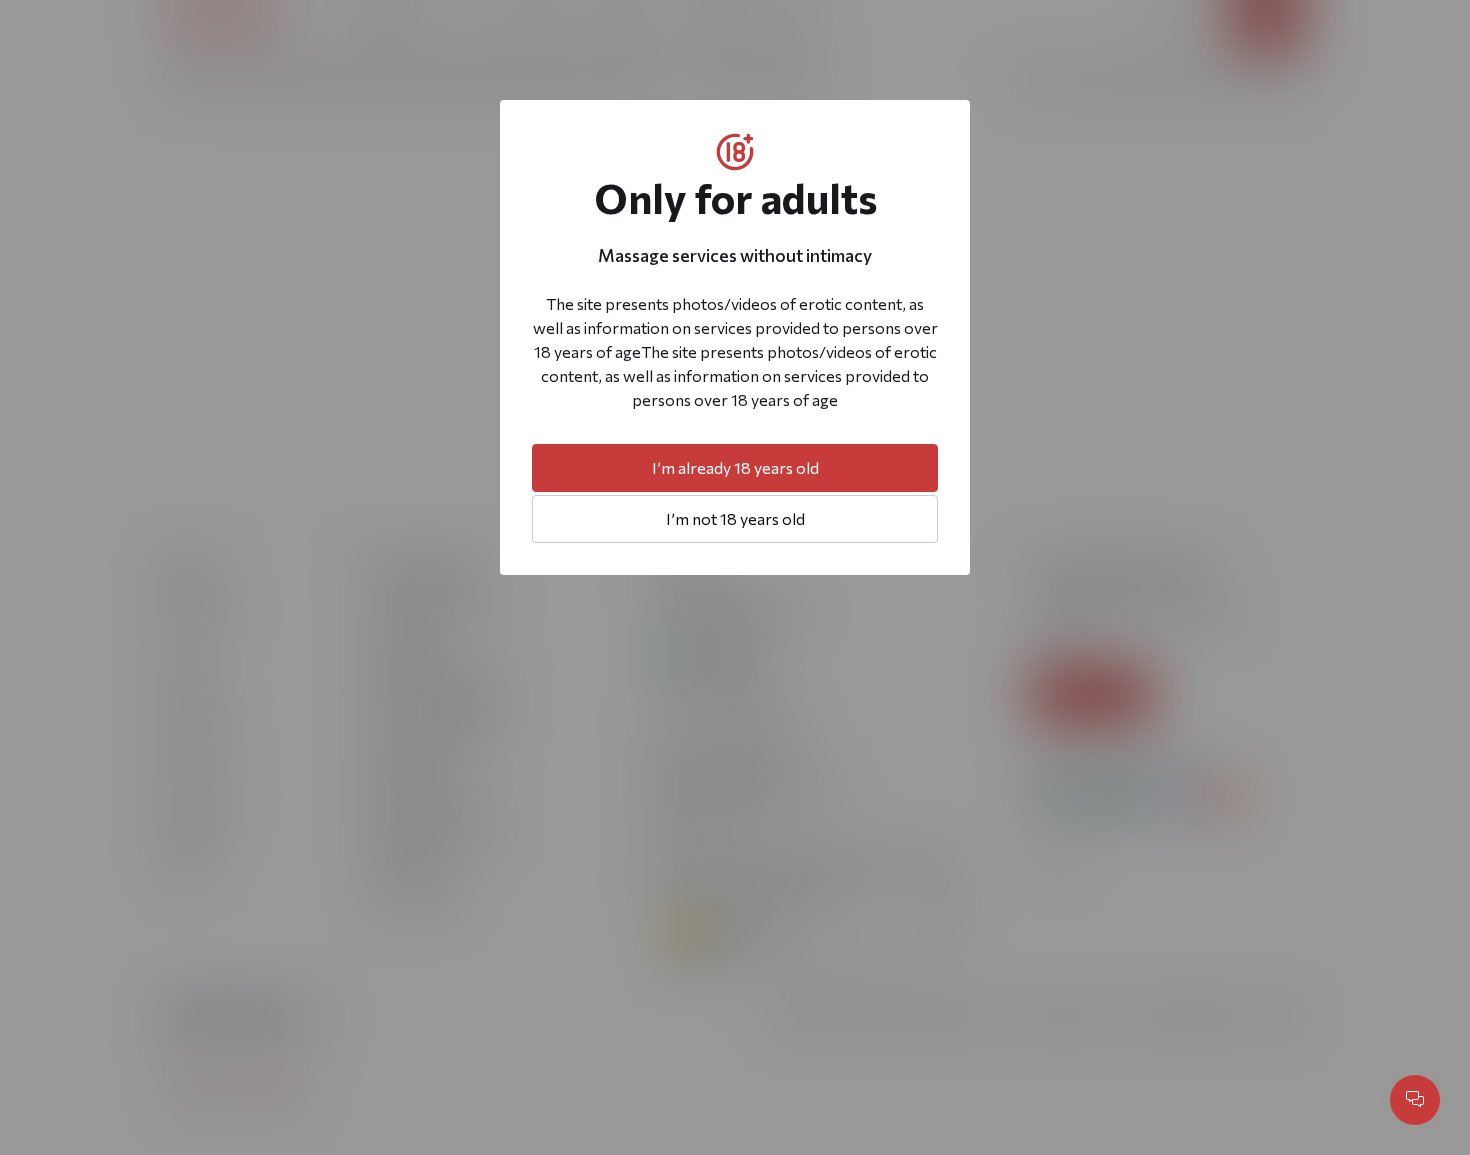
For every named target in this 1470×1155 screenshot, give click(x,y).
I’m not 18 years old (735, 518)
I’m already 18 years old (735, 467)
